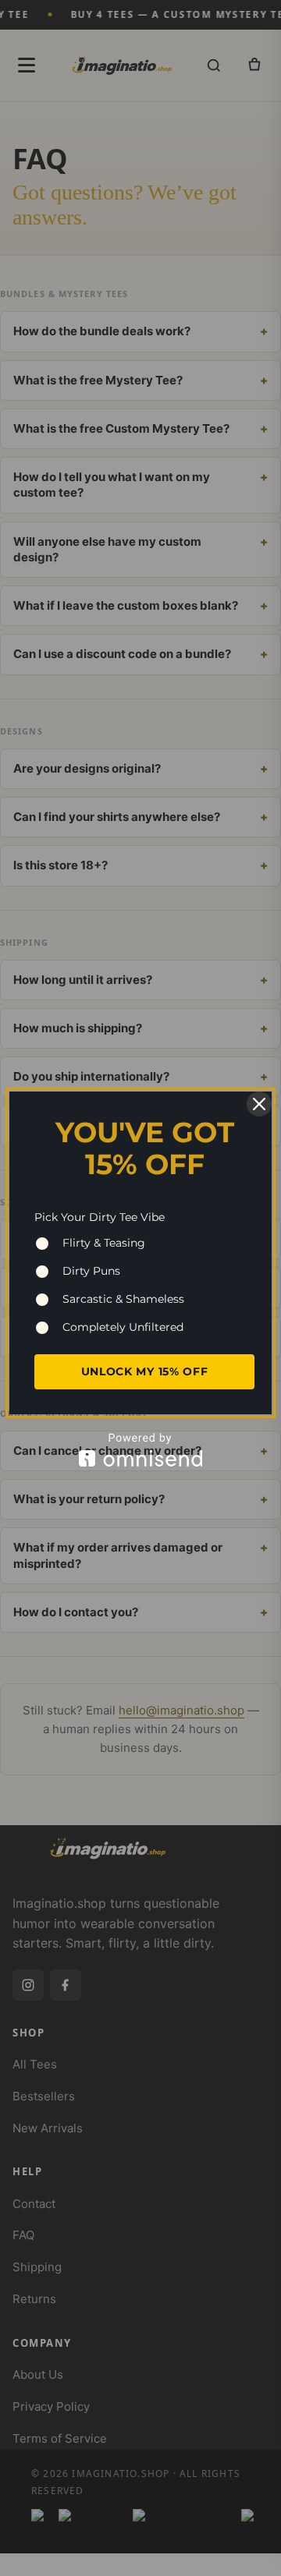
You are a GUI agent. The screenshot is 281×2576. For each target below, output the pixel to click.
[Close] (259, 1104)
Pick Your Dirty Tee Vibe (100, 1217)
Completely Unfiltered (123, 1327)
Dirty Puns (91, 1271)
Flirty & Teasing (104, 1243)
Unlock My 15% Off (145, 1371)
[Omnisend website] (140, 1450)
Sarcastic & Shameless (123, 1299)
